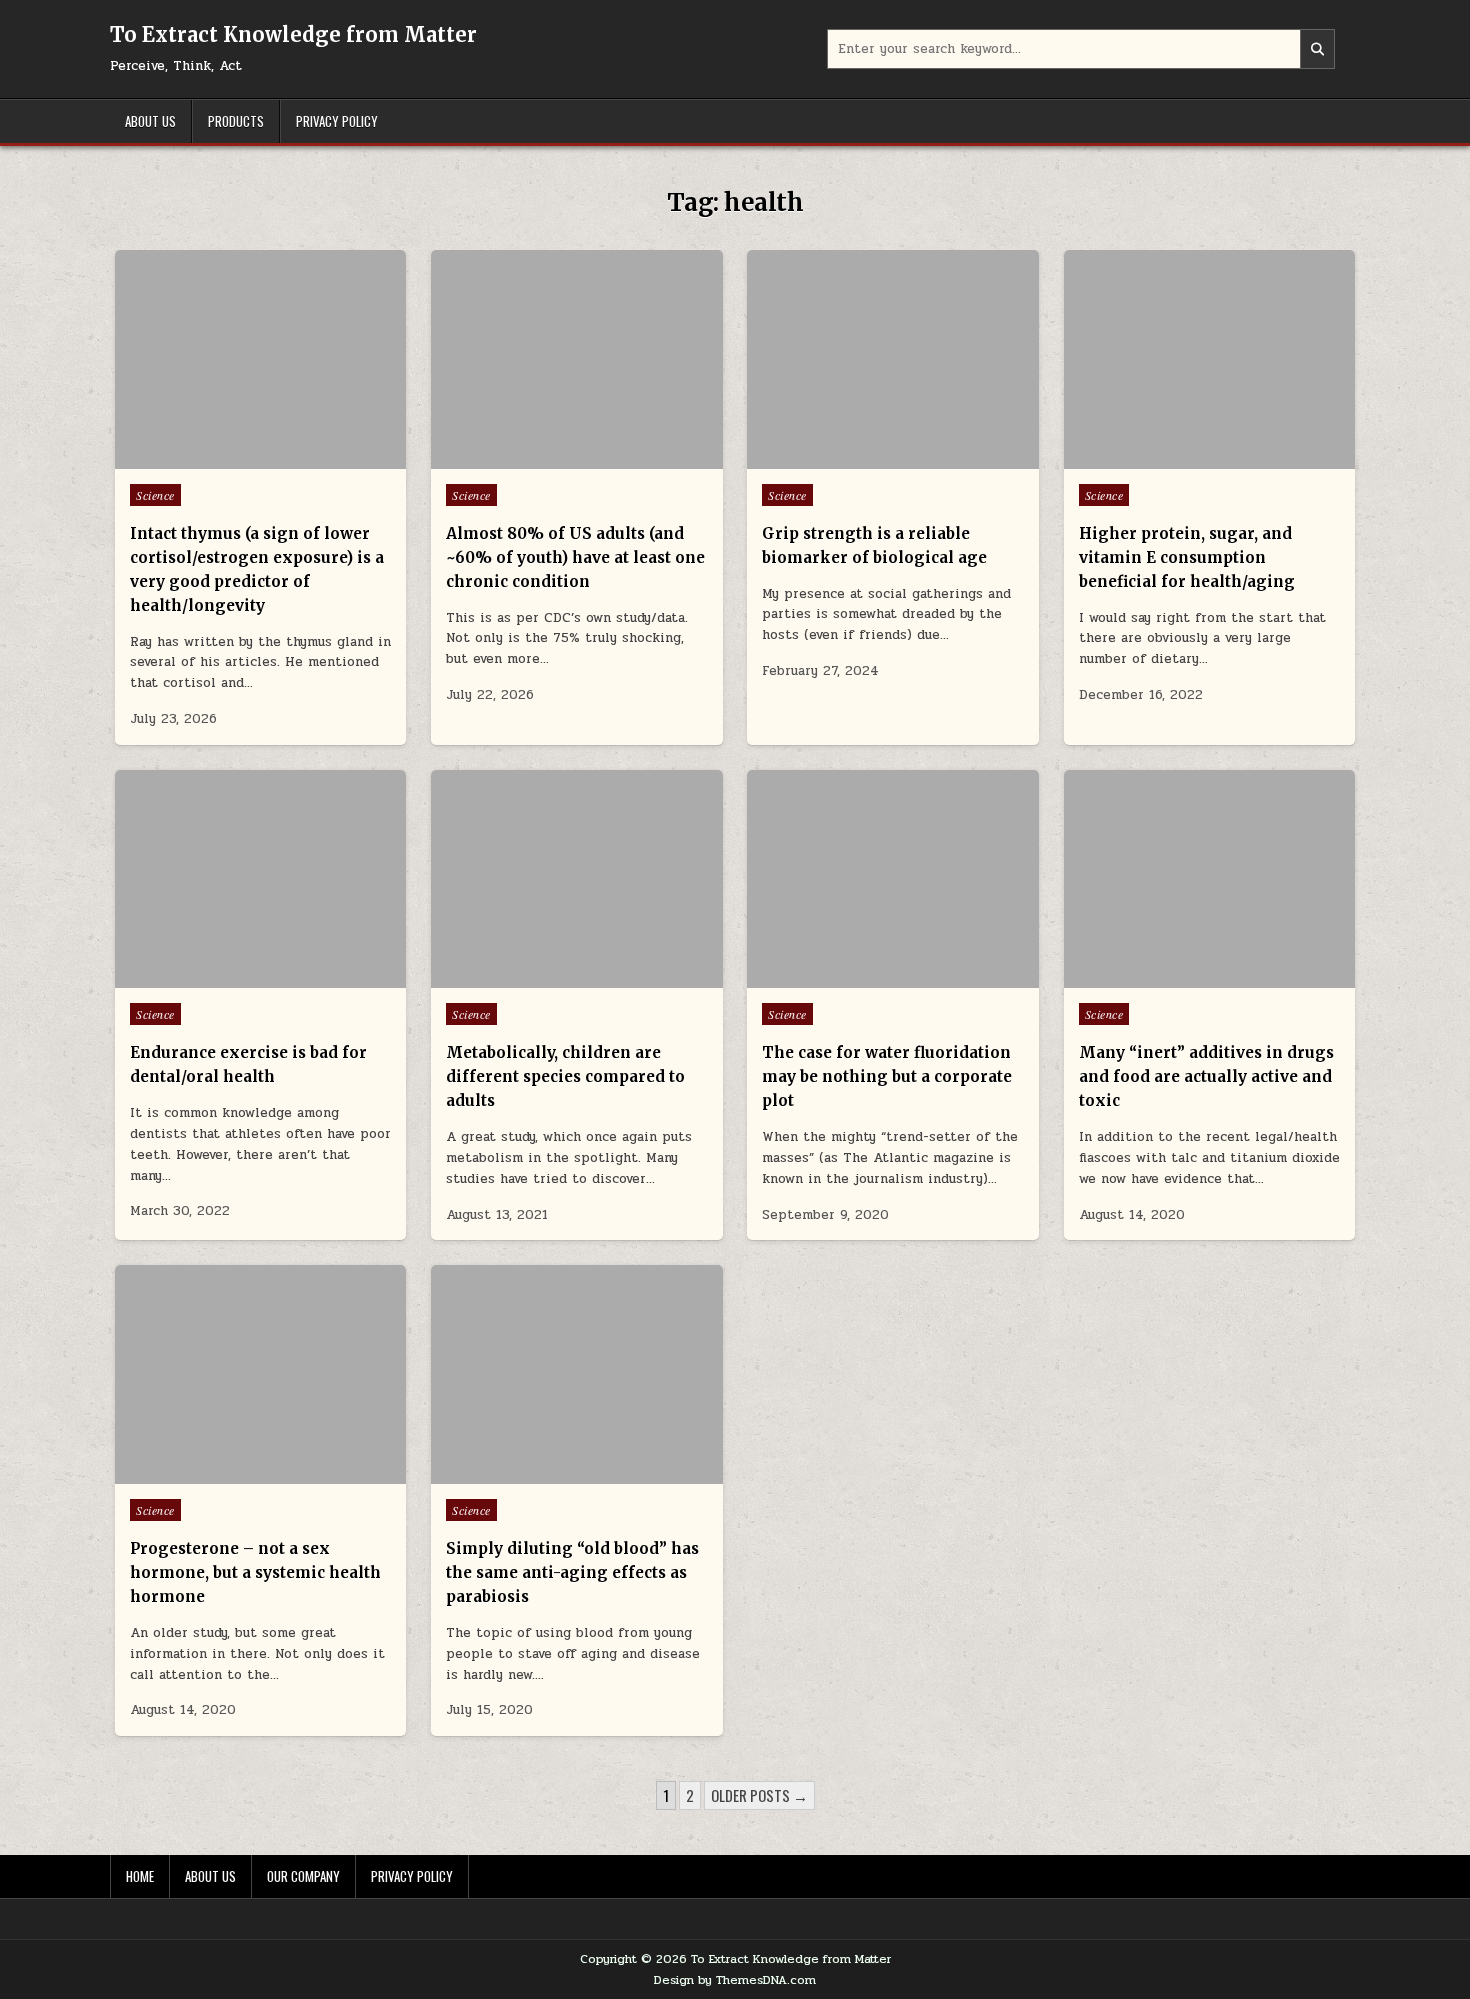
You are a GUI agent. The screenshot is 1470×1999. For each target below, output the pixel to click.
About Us (150, 121)
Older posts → (759, 1795)
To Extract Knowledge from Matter (293, 34)
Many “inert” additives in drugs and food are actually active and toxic (1206, 1076)
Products (236, 121)
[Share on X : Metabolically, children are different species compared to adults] (547, 977)
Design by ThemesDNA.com (735, 1980)
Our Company (303, 1876)
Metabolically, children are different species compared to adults (565, 1076)
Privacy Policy (337, 121)
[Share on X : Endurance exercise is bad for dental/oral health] (231, 977)
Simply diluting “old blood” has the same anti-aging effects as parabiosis (572, 1572)
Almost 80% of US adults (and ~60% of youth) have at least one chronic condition (575, 557)
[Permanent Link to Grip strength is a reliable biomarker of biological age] (892, 359)
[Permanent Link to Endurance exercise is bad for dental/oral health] (260, 879)
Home (140, 1876)
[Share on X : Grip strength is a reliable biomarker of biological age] (864, 458)
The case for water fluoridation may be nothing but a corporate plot (887, 1076)
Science (155, 495)
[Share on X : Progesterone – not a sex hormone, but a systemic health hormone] (231, 1473)
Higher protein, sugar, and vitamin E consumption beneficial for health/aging (1187, 557)
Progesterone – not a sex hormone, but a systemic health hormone (255, 1572)
